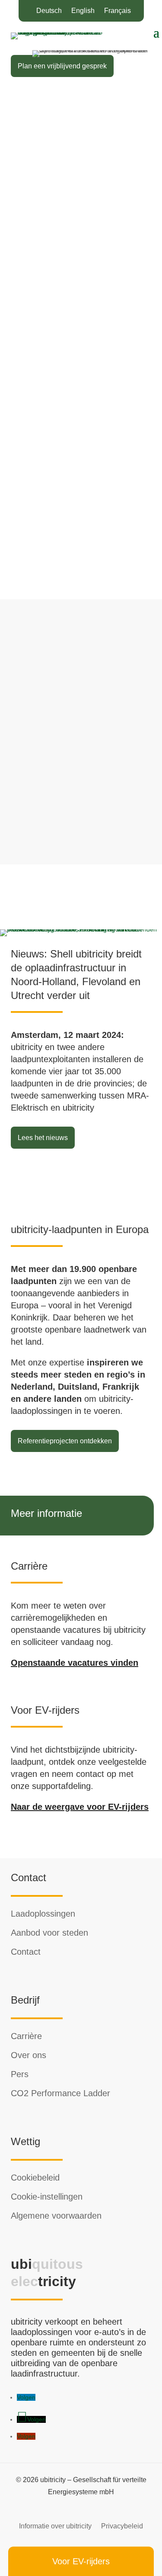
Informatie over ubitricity (55, 2526)
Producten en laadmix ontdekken (68, 143)
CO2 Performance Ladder (60, 2093)
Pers (20, 2074)
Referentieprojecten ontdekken (65, 1441)
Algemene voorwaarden (56, 2216)
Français (118, 11)
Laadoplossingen (43, 1914)
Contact (26, 1952)
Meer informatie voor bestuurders (68, 533)
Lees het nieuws (43, 1138)
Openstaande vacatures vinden (75, 1663)
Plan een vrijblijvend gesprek (62, 66)
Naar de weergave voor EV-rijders (80, 1807)
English (83, 11)
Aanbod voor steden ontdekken (65, 316)
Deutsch (49, 11)
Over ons (29, 2055)
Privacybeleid (122, 2526)
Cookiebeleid (35, 2178)
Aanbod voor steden (49, 1933)
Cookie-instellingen (47, 2197)
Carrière (26, 2036)
